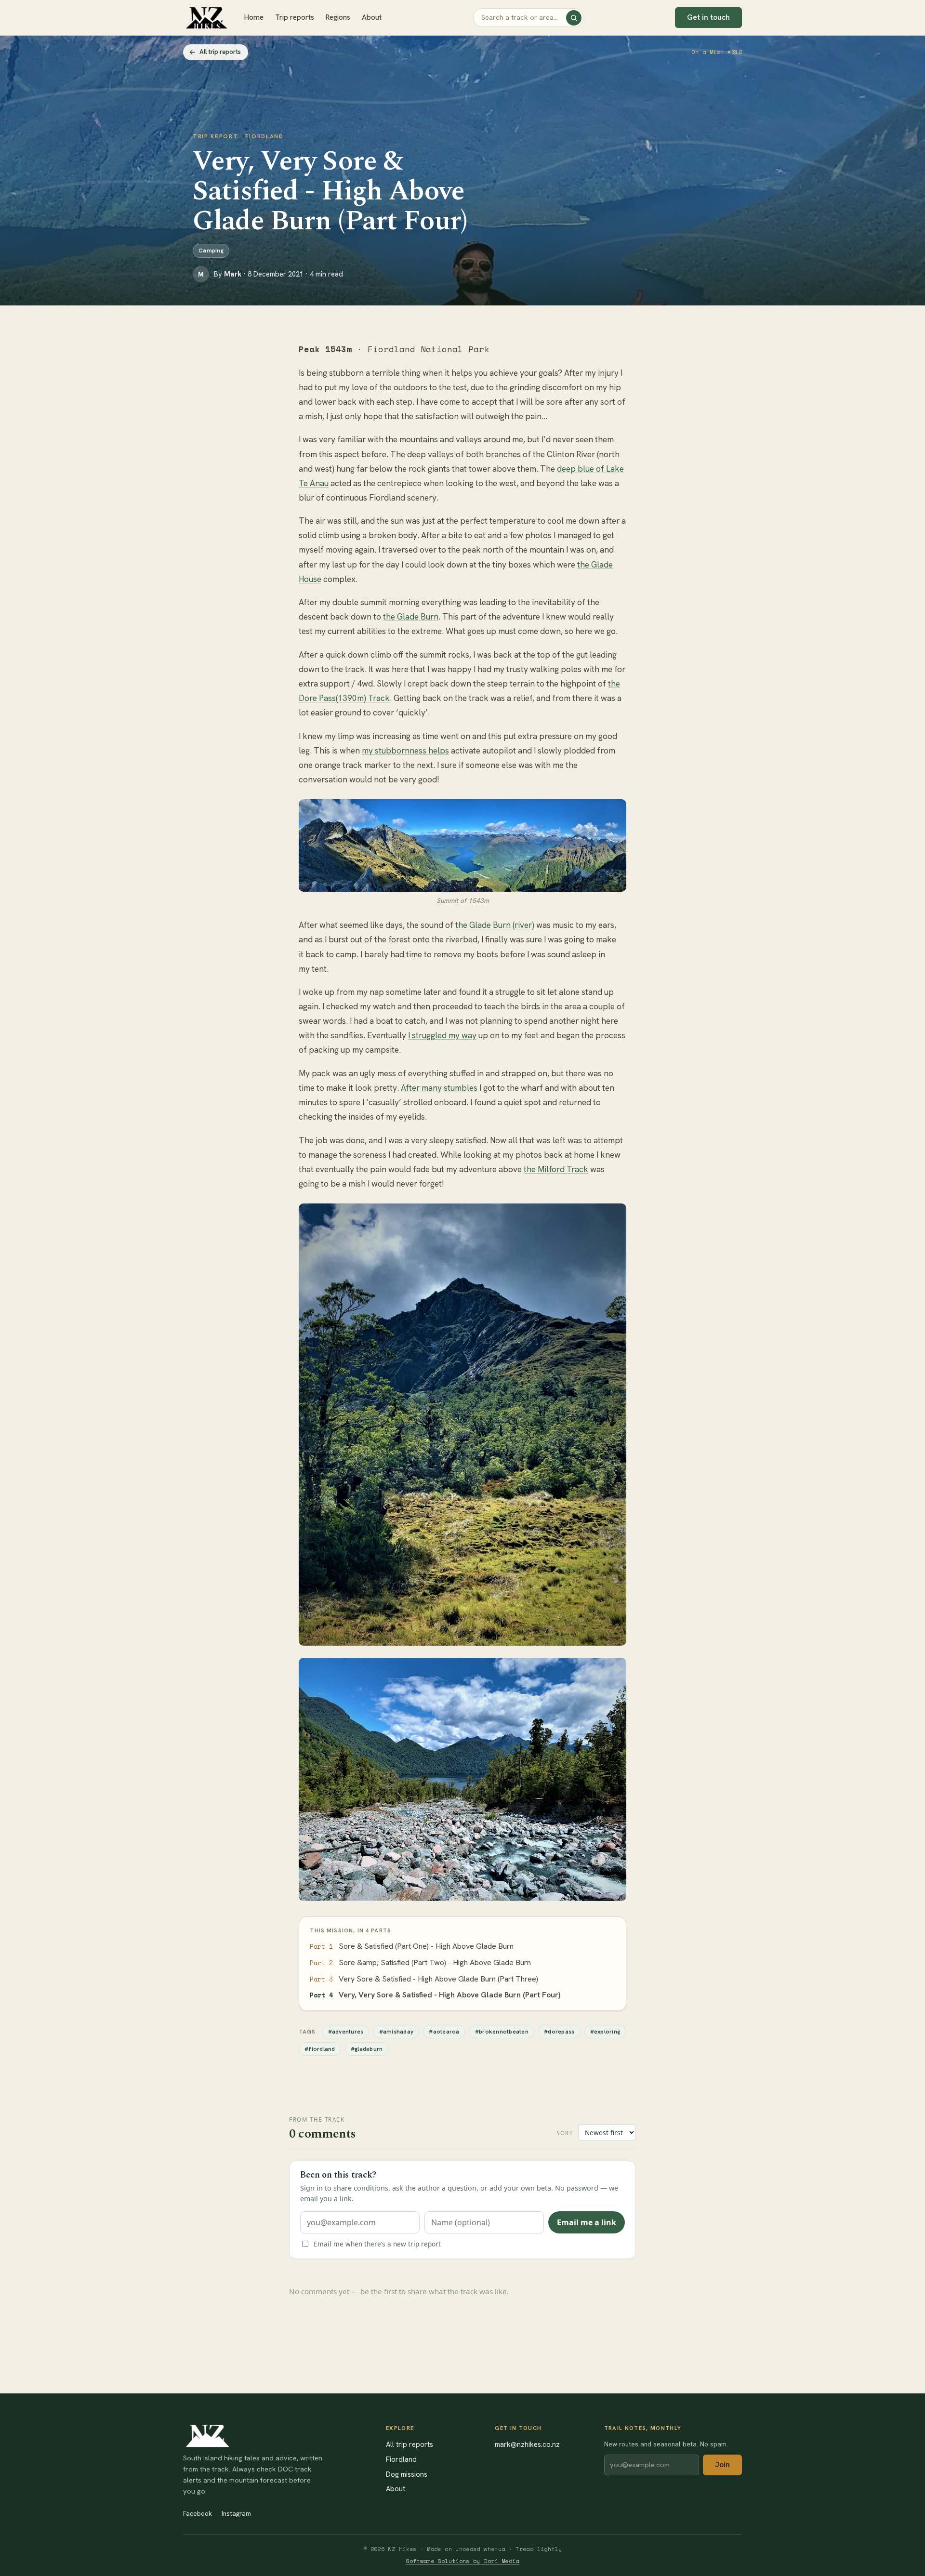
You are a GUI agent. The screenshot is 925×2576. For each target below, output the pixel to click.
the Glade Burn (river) (495, 925)
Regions (338, 17)
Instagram (236, 2513)
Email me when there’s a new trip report (377, 2244)
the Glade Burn (411, 617)
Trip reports (295, 17)
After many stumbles (440, 1088)
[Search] (574, 18)
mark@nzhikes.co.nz (527, 2444)
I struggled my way (442, 1035)
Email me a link (587, 2222)
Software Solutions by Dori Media (462, 2561)
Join (722, 2465)
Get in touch (708, 17)
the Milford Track (556, 1169)
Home (254, 17)
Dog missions (407, 2474)
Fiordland (401, 2459)
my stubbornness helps (405, 751)
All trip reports (220, 52)
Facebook (198, 2513)
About (372, 17)
